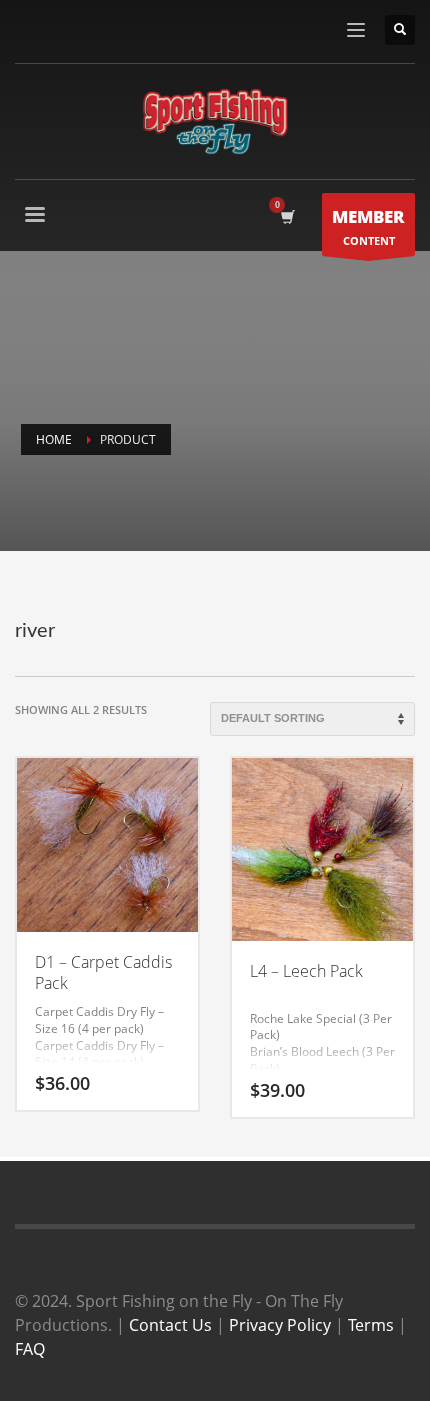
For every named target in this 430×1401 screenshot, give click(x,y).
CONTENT (368, 226)
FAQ (30, 1349)
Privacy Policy (280, 1325)
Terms (371, 1325)
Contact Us (170, 1325)
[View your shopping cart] (286, 217)
